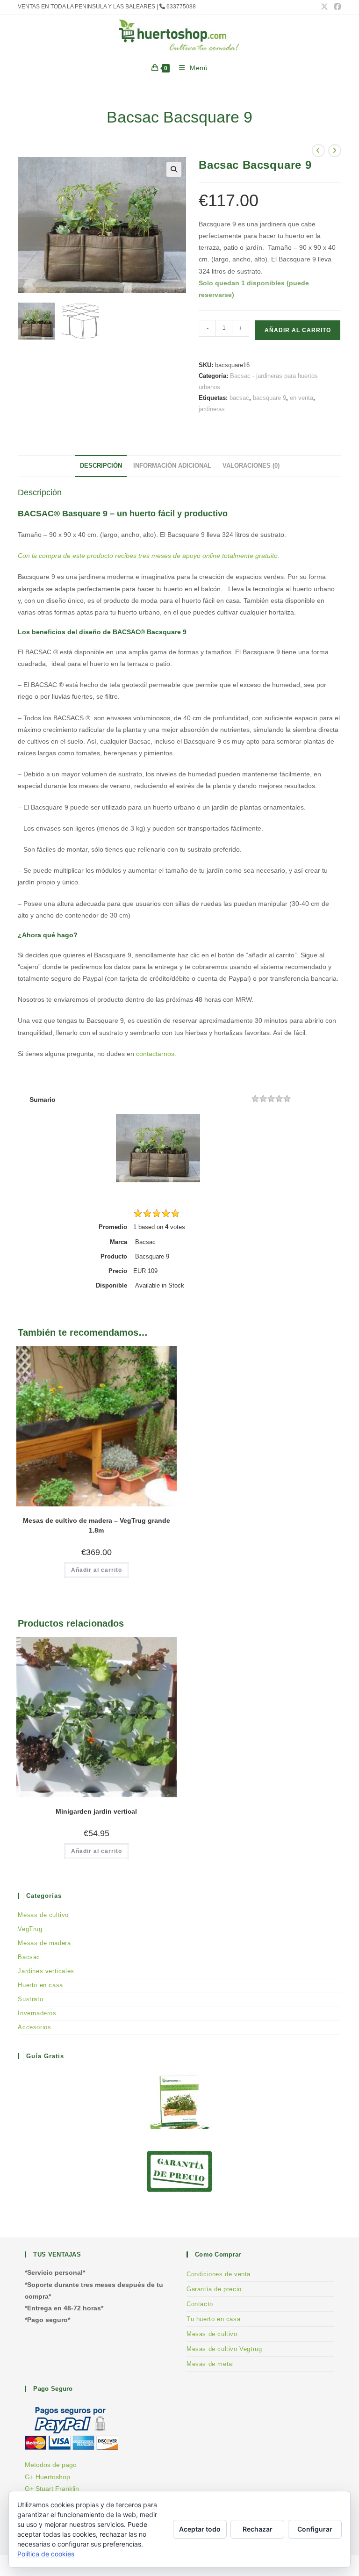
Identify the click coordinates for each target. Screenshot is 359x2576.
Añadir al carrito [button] (97, 1570)
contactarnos (155, 1054)
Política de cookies (46, 2554)
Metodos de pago (51, 2465)
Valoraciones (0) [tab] (251, 466)
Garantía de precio (214, 2289)
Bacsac (29, 1957)
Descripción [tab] (101, 466)
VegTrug (30, 1929)
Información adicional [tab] (172, 466)
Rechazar (258, 2529)
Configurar (315, 2529)
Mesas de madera (44, 1943)
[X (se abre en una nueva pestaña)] (324, 7)
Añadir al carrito (298, 330)
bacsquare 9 (269, 398)
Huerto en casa (40, 1985)
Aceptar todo (200, 2529)
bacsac (239, 398)
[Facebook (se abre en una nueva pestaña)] (336, 7)
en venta (302, 398)
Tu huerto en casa (213, 2319)
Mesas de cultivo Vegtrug (224, 2349)
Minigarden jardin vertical (96, 1811)
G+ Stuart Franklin (52, 2489)
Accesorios (34, 2027)
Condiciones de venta (219, 2274)
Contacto (200, 2304)
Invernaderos (37, 2013)
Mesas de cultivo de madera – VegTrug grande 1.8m (97, 1525)
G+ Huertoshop (47, 2477)
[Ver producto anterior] (318, 151)
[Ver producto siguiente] (335, 151)
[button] (174, 169)
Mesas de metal (210, 2364)
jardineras (212, 409)
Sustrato (30, 1999)
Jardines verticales (46, 1971)
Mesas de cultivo (43, 1915)
